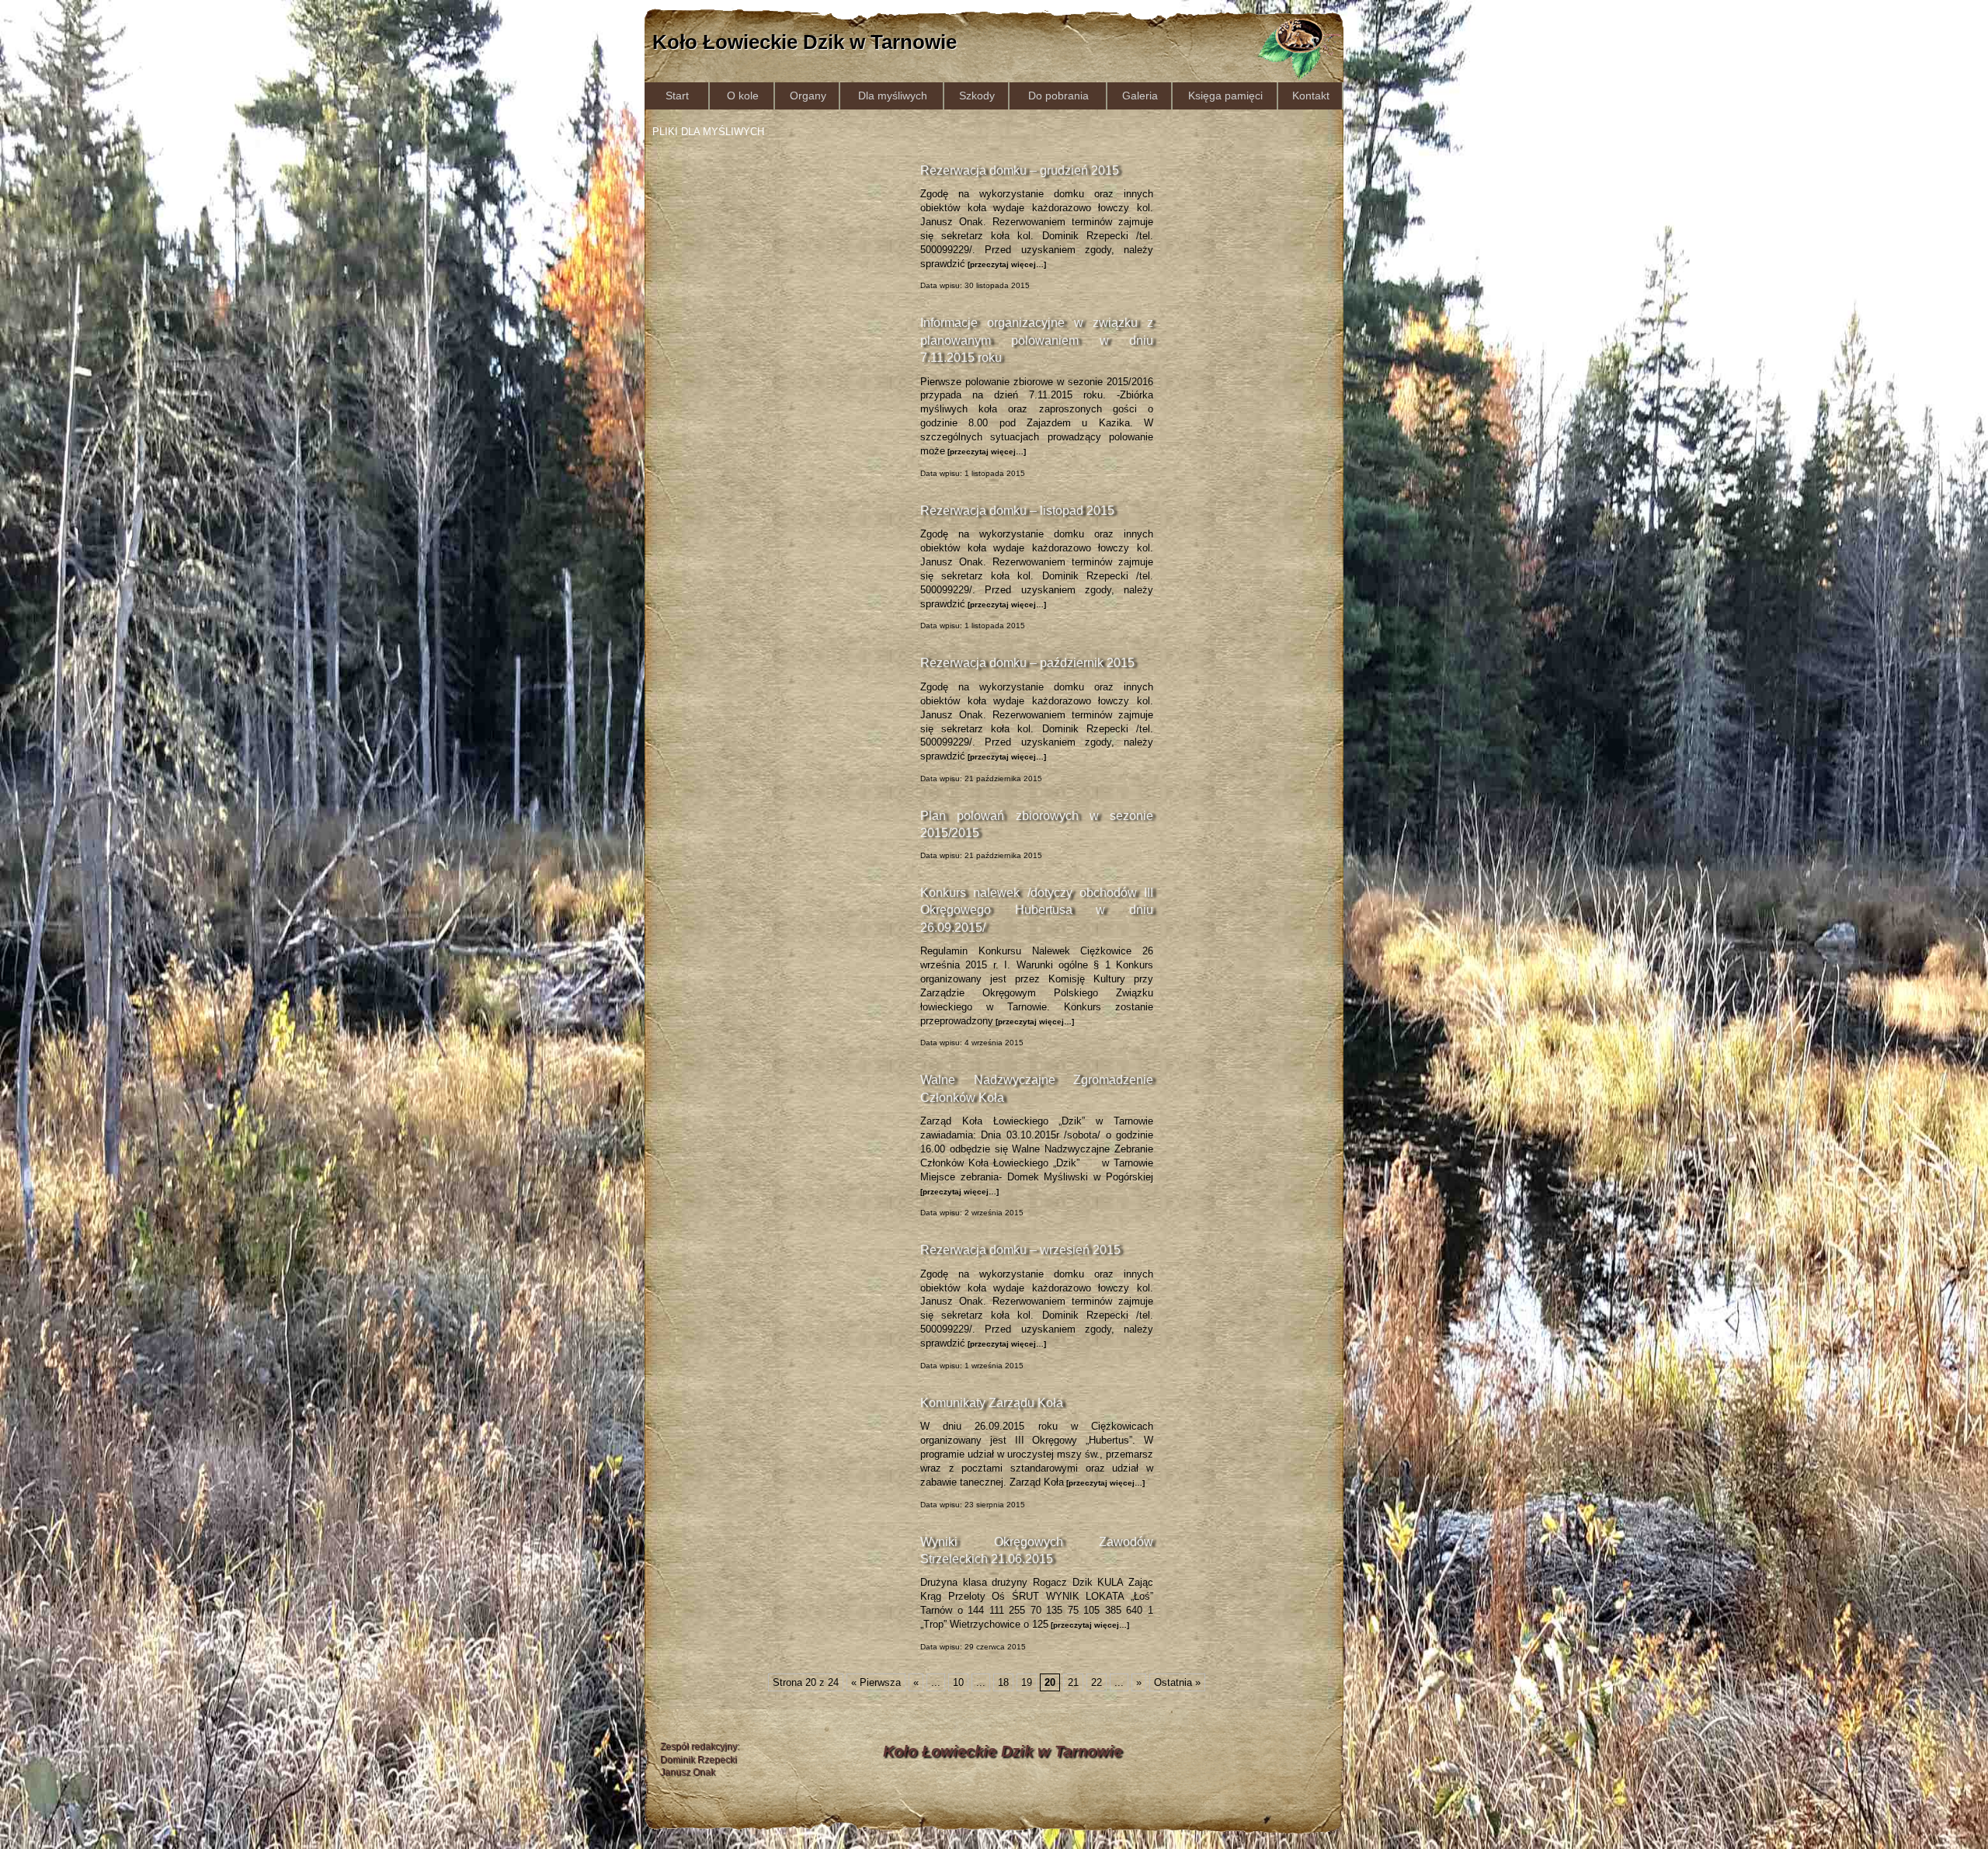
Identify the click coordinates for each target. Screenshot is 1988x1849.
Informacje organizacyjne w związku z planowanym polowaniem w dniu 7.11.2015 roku (1037, 340)
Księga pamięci (1225, 96)
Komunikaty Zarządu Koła (992, 1403)
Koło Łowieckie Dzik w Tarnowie (805, 42)
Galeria (1140, 96)
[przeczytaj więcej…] (1006, 264)
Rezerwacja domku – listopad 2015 (1017, 511)
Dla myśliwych (893, 96)
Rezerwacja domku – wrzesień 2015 (1020, 1250)
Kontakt (1311, 96)
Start (677, 96)
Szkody (977, 96)
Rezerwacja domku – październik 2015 (1027, 663)
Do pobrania (1058, 96)
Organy (808, 96)
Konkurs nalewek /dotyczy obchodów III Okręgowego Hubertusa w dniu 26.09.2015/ (1037, 910)
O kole (743, 96)
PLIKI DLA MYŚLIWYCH (708, 132)
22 (1097, 1682)
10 (958, 1682)
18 (1003, 1682)
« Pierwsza (876, 1682)
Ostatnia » (1177, 1682)
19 (1027, 1682)
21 (1073, 1682)
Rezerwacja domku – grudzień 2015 (1020, 170)
